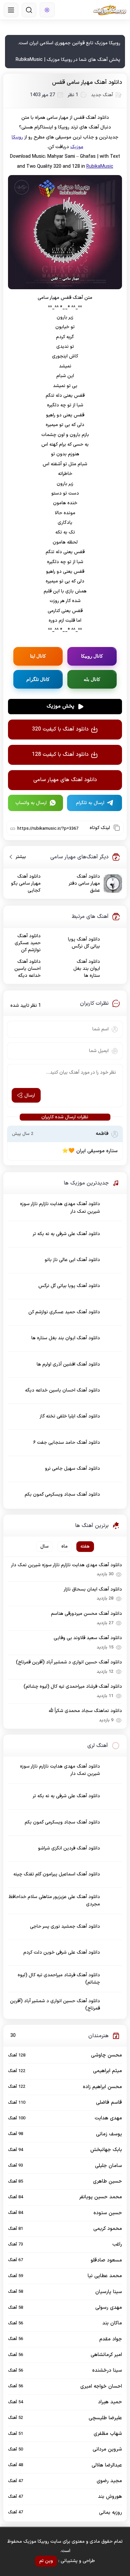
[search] (29, 10)
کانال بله (92, 679)
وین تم (46, 2561)
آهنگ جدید (102, 95)
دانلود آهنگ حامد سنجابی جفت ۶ (67, 1443)
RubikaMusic (100, 167)
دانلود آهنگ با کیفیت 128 (60, 754)
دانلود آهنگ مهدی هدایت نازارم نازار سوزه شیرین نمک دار (60, 1208)
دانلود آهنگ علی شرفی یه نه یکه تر (66, 1234)
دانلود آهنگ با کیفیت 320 (60, 729)
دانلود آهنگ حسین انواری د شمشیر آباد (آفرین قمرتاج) (69, 1662)
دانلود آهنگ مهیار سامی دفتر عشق (84, 883)
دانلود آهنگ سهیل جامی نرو (72, 1469)
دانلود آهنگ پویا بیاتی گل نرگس (84, 943)
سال (44, 1546)
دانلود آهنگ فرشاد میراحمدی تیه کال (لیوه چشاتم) (73, 1687)
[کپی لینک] (117, 828)
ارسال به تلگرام (90, 803)
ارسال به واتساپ (31, 803)
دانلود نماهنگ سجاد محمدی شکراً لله (85, 1711)
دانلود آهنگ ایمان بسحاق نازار (93, 1589)
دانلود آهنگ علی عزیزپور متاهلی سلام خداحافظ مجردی (54, 1901)
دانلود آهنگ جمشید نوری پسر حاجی (65, 1927)
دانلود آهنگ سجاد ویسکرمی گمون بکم (62, 1495)
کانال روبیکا (92, 656)
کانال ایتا (38, 656)
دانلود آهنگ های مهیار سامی (65, 780)
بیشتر (18, 857)
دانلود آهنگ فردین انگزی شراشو (69, 1848)
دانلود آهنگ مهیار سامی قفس (87, 83)
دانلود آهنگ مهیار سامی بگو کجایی (26, 883)
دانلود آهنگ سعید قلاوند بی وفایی (88, 1638)
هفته (85, 1546)
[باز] (11, 10)
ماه (64, 1546)
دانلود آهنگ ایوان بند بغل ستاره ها (87, 969)
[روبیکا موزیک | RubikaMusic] (110, 10)
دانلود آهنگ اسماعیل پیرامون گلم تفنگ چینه (57, 1874)
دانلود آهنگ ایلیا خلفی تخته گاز (70, 1416)
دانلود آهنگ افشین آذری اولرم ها (68, 1364)
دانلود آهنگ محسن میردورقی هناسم (86, 1614)
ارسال (30, 1095)
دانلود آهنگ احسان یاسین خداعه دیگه (27, 969)
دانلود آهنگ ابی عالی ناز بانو (72, 1260)
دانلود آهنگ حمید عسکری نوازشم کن (28, 943)
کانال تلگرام (38, 679)
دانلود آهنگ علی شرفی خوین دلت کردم (62, 1952)
